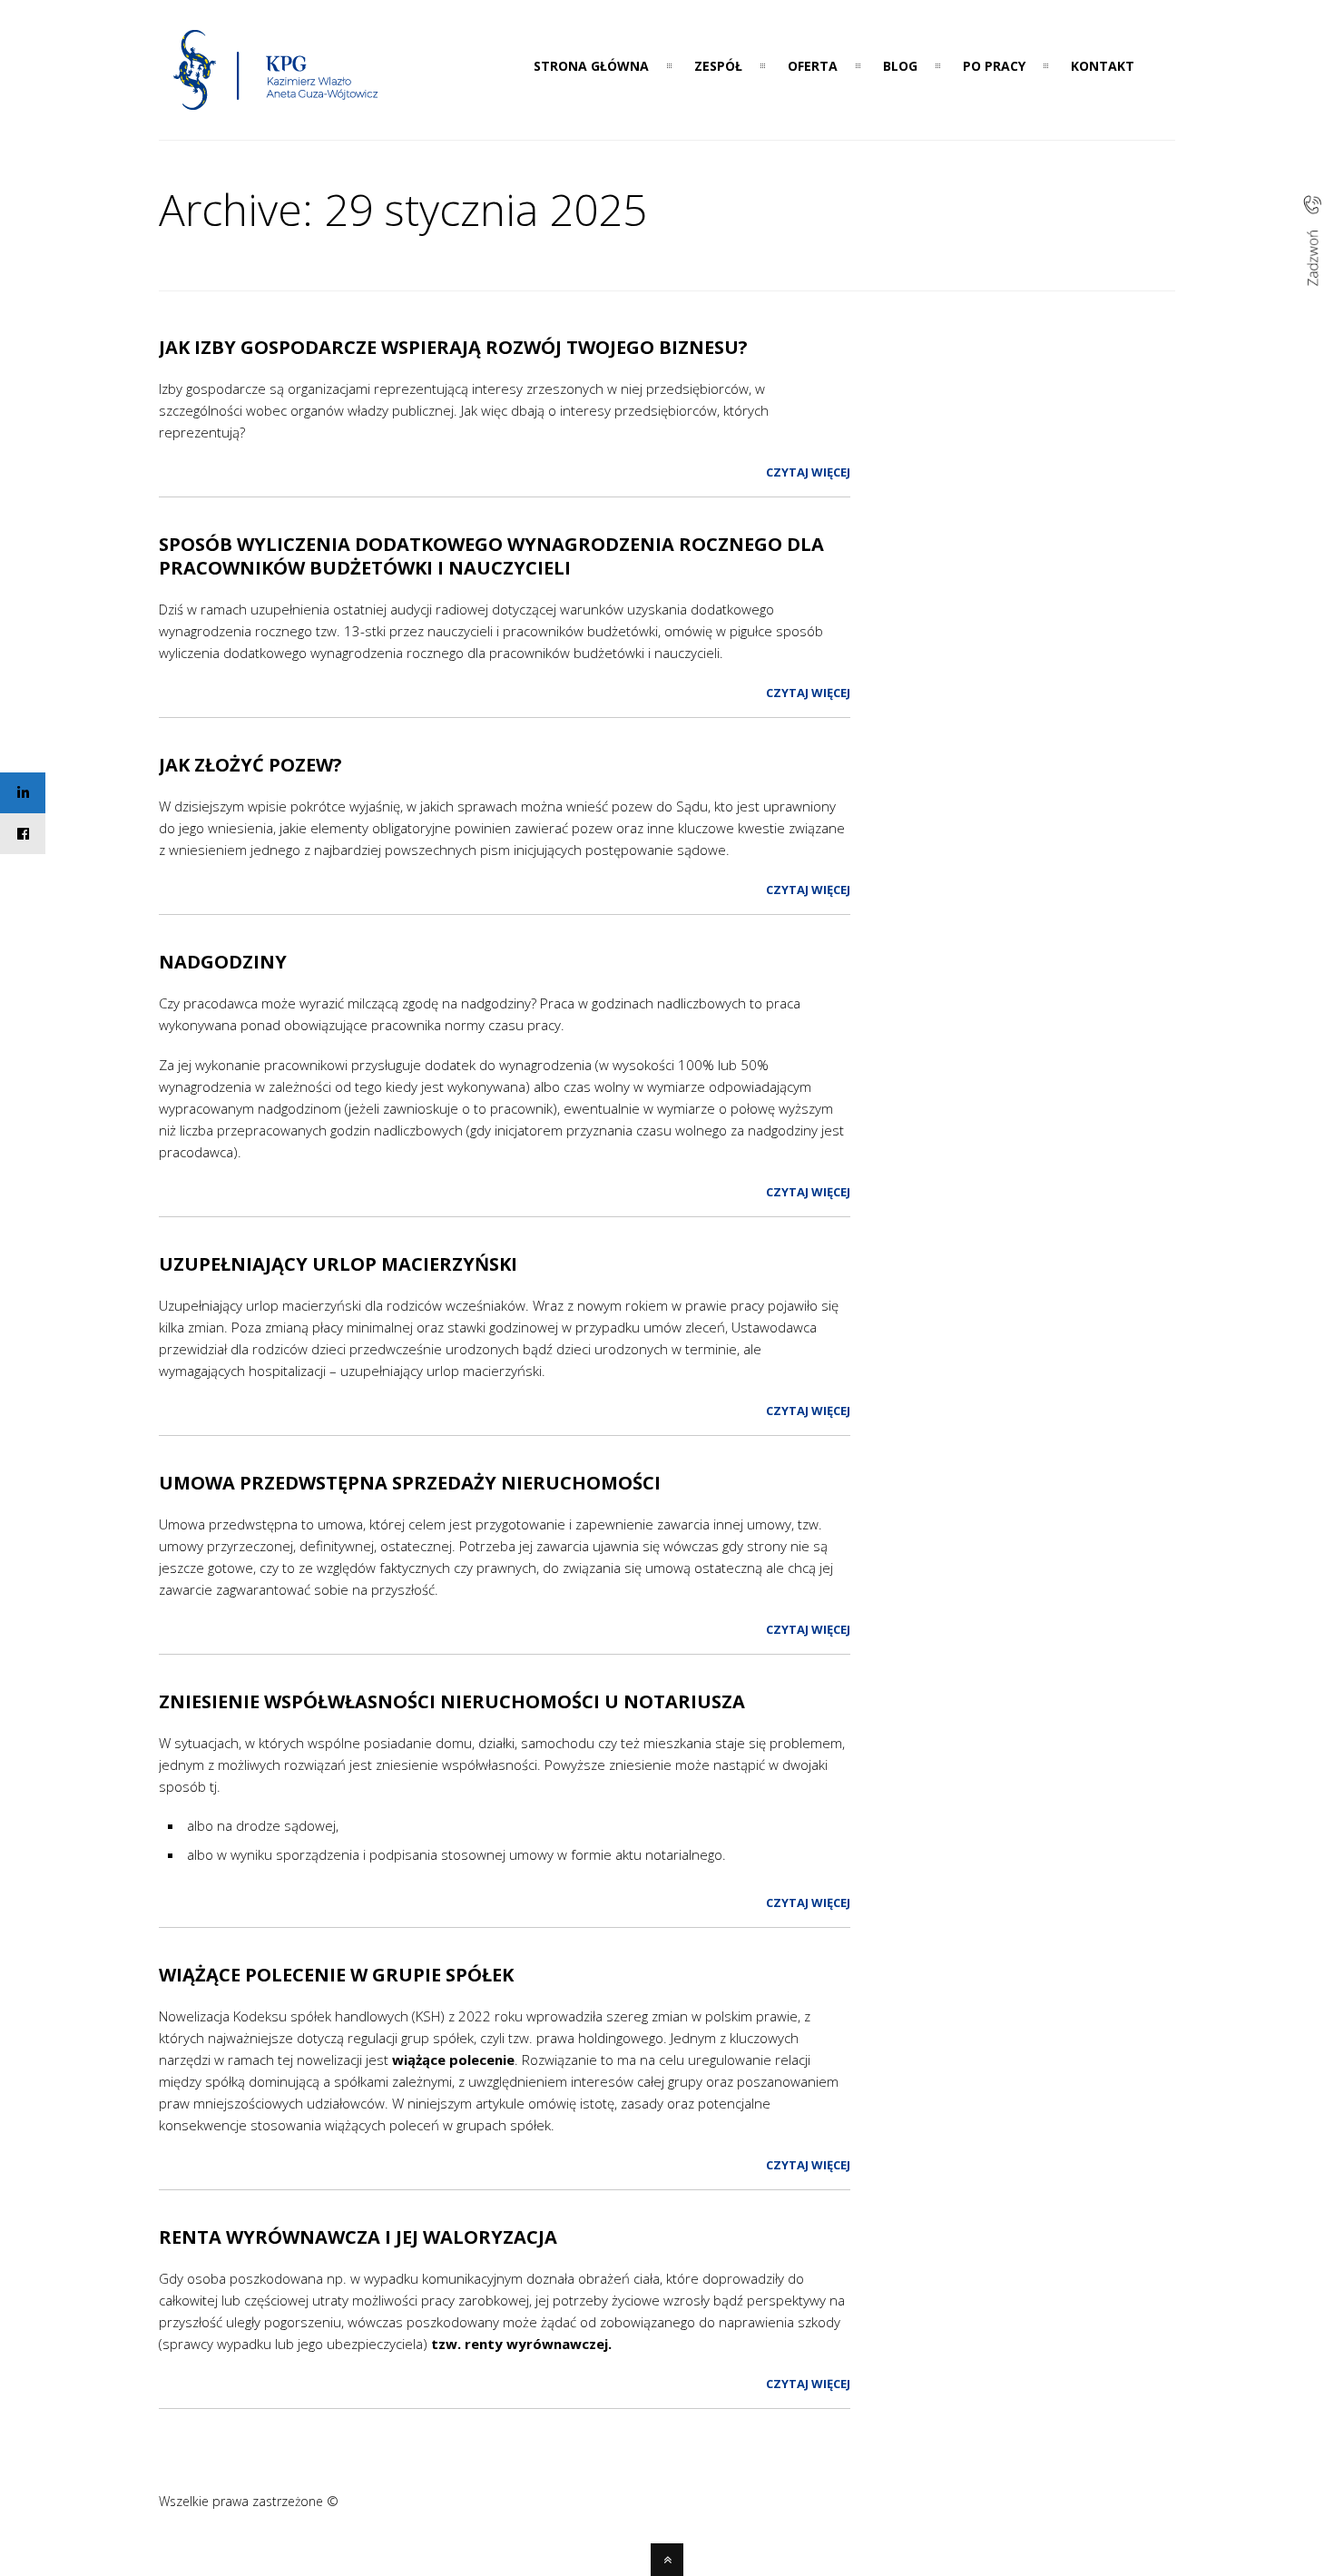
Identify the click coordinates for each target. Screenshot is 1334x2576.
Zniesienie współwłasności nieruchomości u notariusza (452, 1701)
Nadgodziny (223, 962)
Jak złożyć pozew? (250, 765)
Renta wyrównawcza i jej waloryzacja (358, 2237)
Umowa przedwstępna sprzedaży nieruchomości (410, 1483)
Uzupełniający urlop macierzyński (338, 1264)
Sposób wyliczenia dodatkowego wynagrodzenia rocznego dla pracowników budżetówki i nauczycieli (491, 556)
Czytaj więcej (808, 472)
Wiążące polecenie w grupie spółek (336, 1975)
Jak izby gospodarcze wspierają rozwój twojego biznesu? (453, 347)
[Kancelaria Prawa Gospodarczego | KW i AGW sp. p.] (276, 115)
